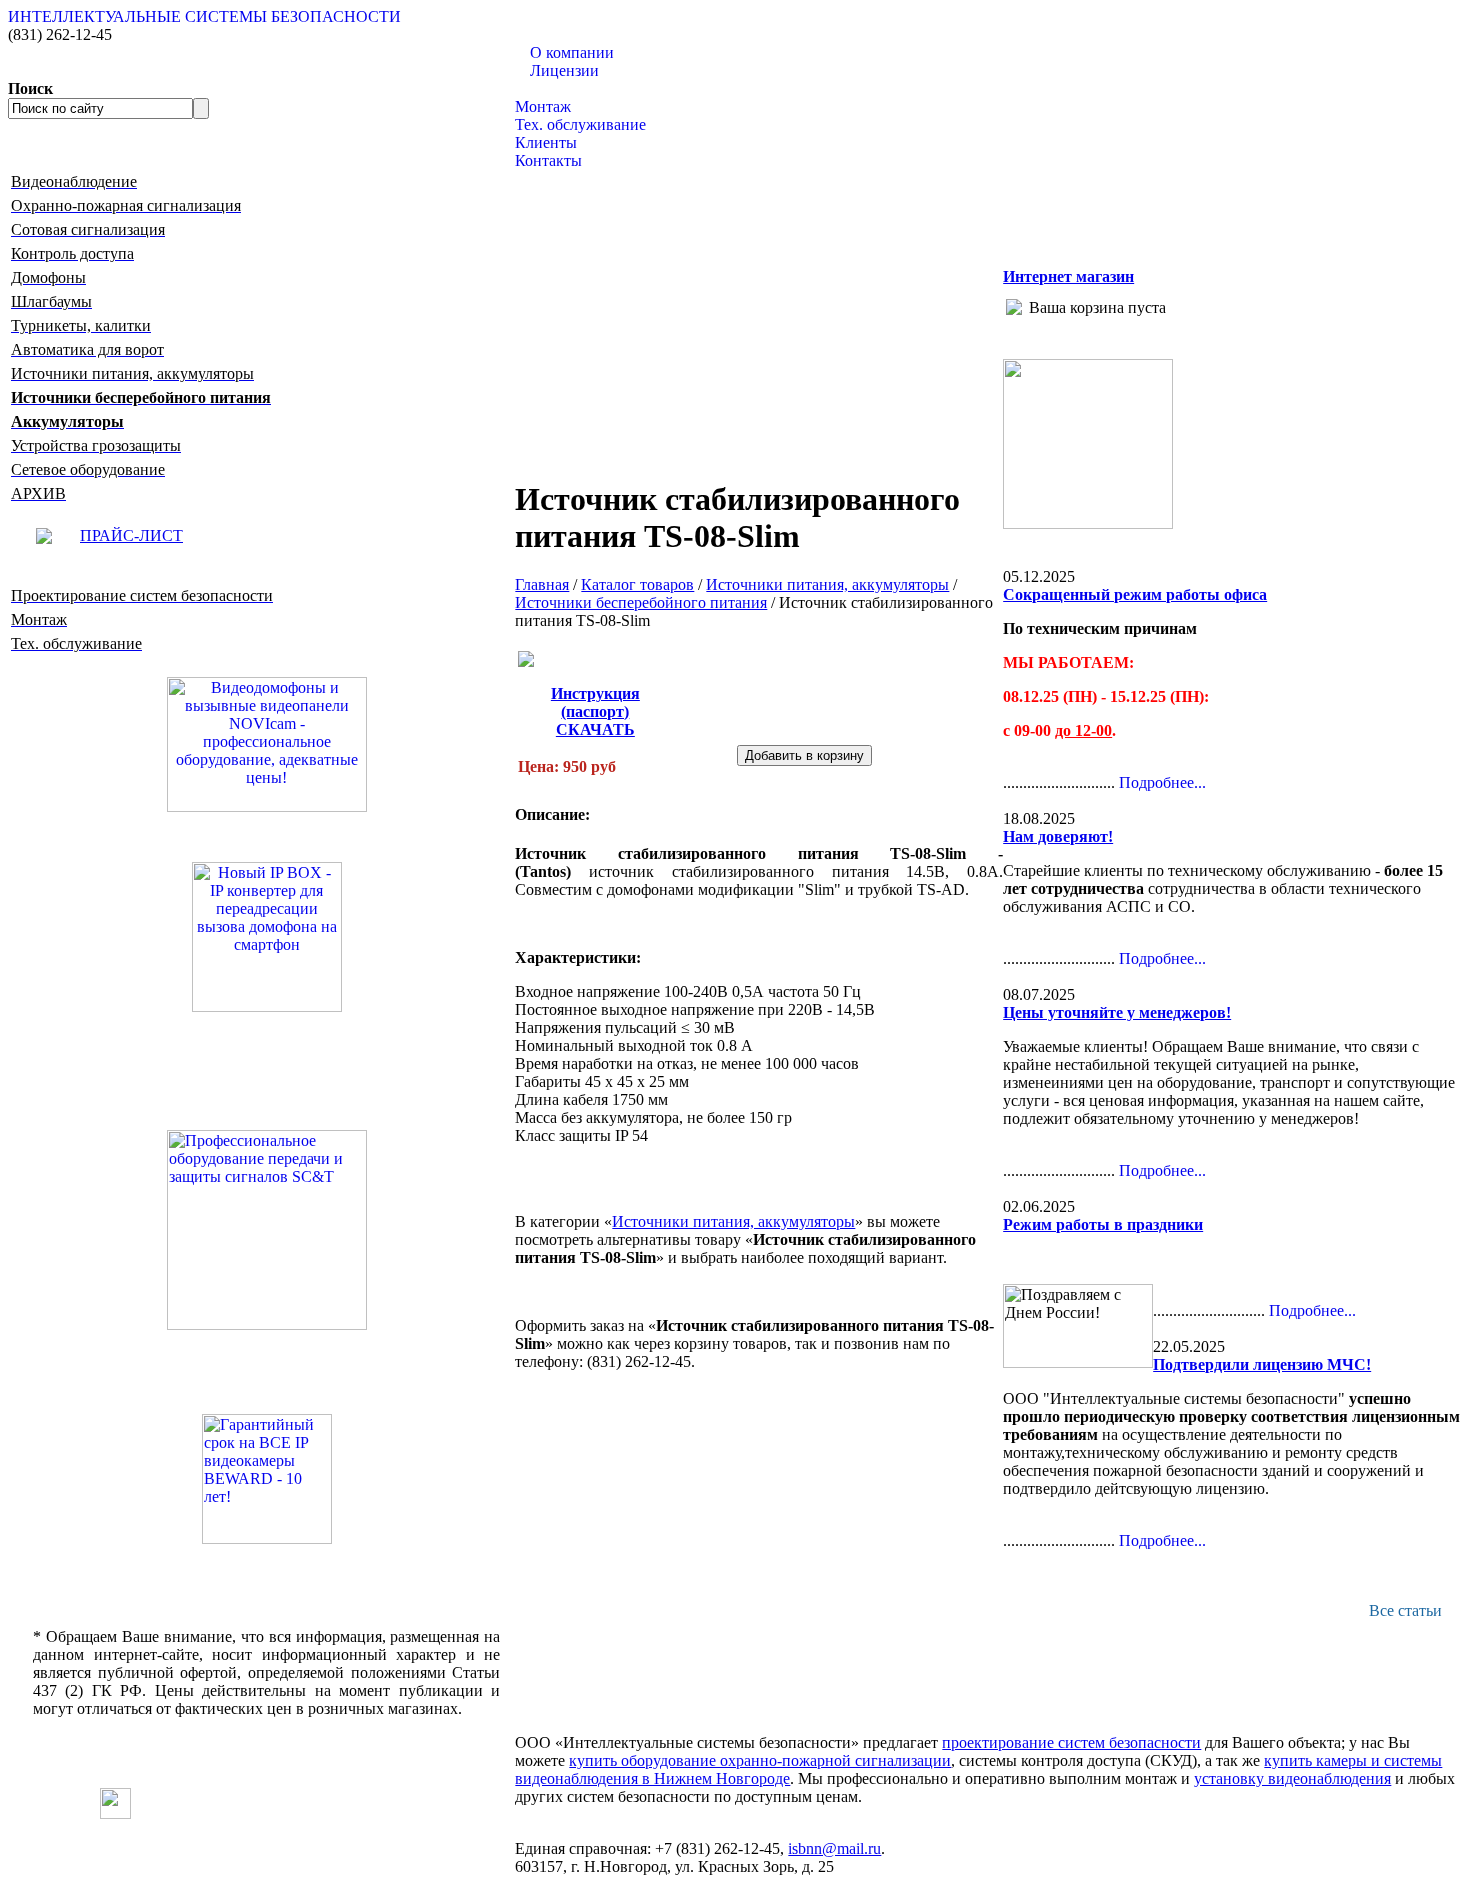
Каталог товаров (571, 88)
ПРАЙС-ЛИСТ (131, 535)
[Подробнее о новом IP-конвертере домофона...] (267, 935)
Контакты (548, 160)
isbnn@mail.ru (834, 1848)
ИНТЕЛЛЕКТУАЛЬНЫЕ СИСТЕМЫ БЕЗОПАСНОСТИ (204, 16)
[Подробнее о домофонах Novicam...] (267, 742)
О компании (572, 52)
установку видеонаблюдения (1292, 1778)
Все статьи (1405, 1610)
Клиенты (546, 142)
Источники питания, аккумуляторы (827, 584)
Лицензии (564, 70)
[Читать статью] (266, 1479)
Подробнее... (1162, 782)
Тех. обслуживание (580, 124)
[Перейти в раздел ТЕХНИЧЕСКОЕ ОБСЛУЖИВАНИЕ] (1088, 523)
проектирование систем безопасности (1071, 1742)
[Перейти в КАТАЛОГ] (266, 1230)
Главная (542, 584)
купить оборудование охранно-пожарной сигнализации (760, 1760)
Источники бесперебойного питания (641, 602)
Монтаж (543, 106)
